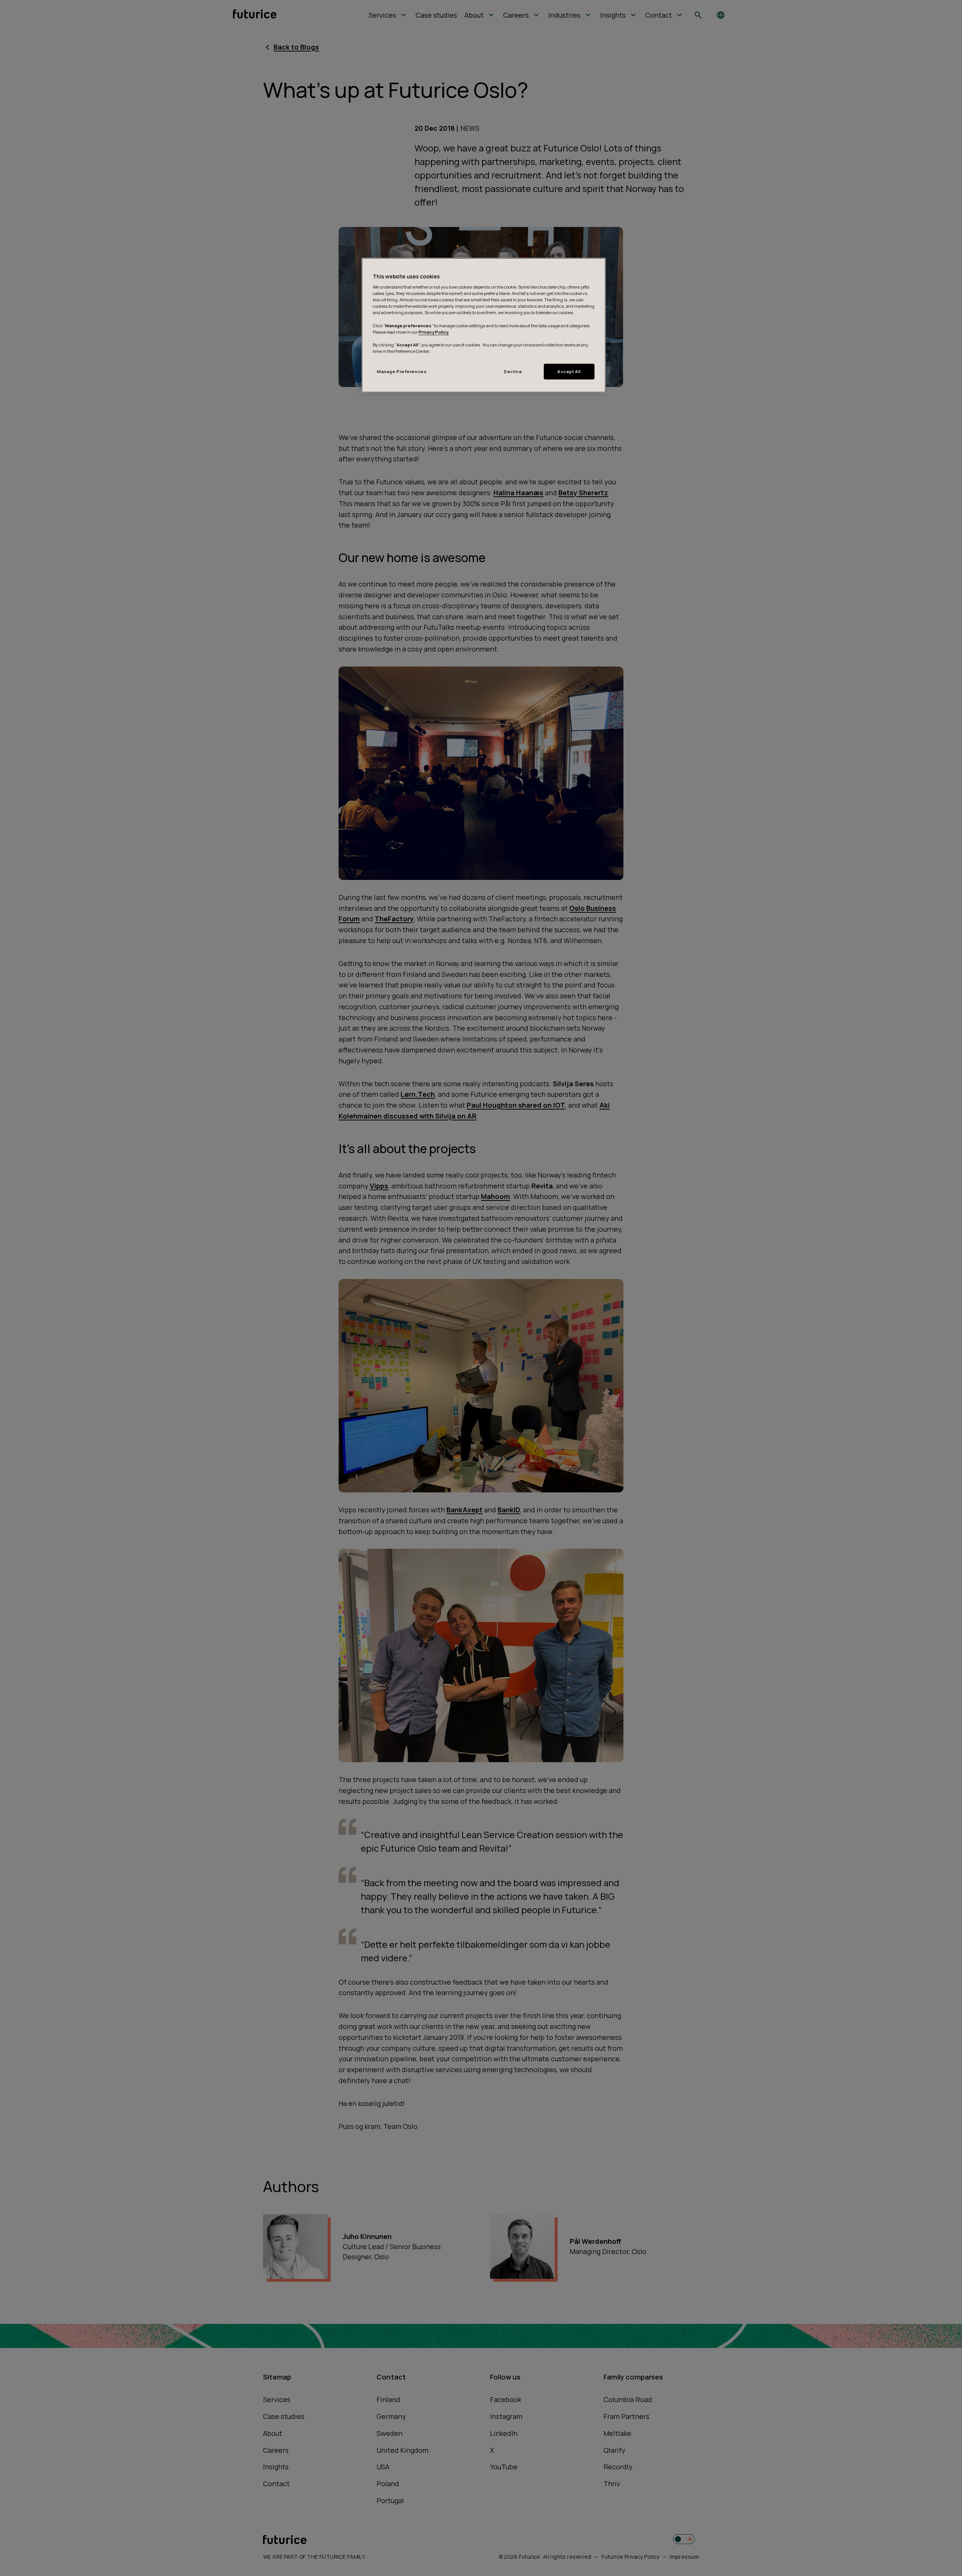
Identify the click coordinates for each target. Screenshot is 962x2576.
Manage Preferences (402, 371)
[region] (484, 325)
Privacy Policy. (434, 332)
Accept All (569, 371)
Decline (513, 371)
